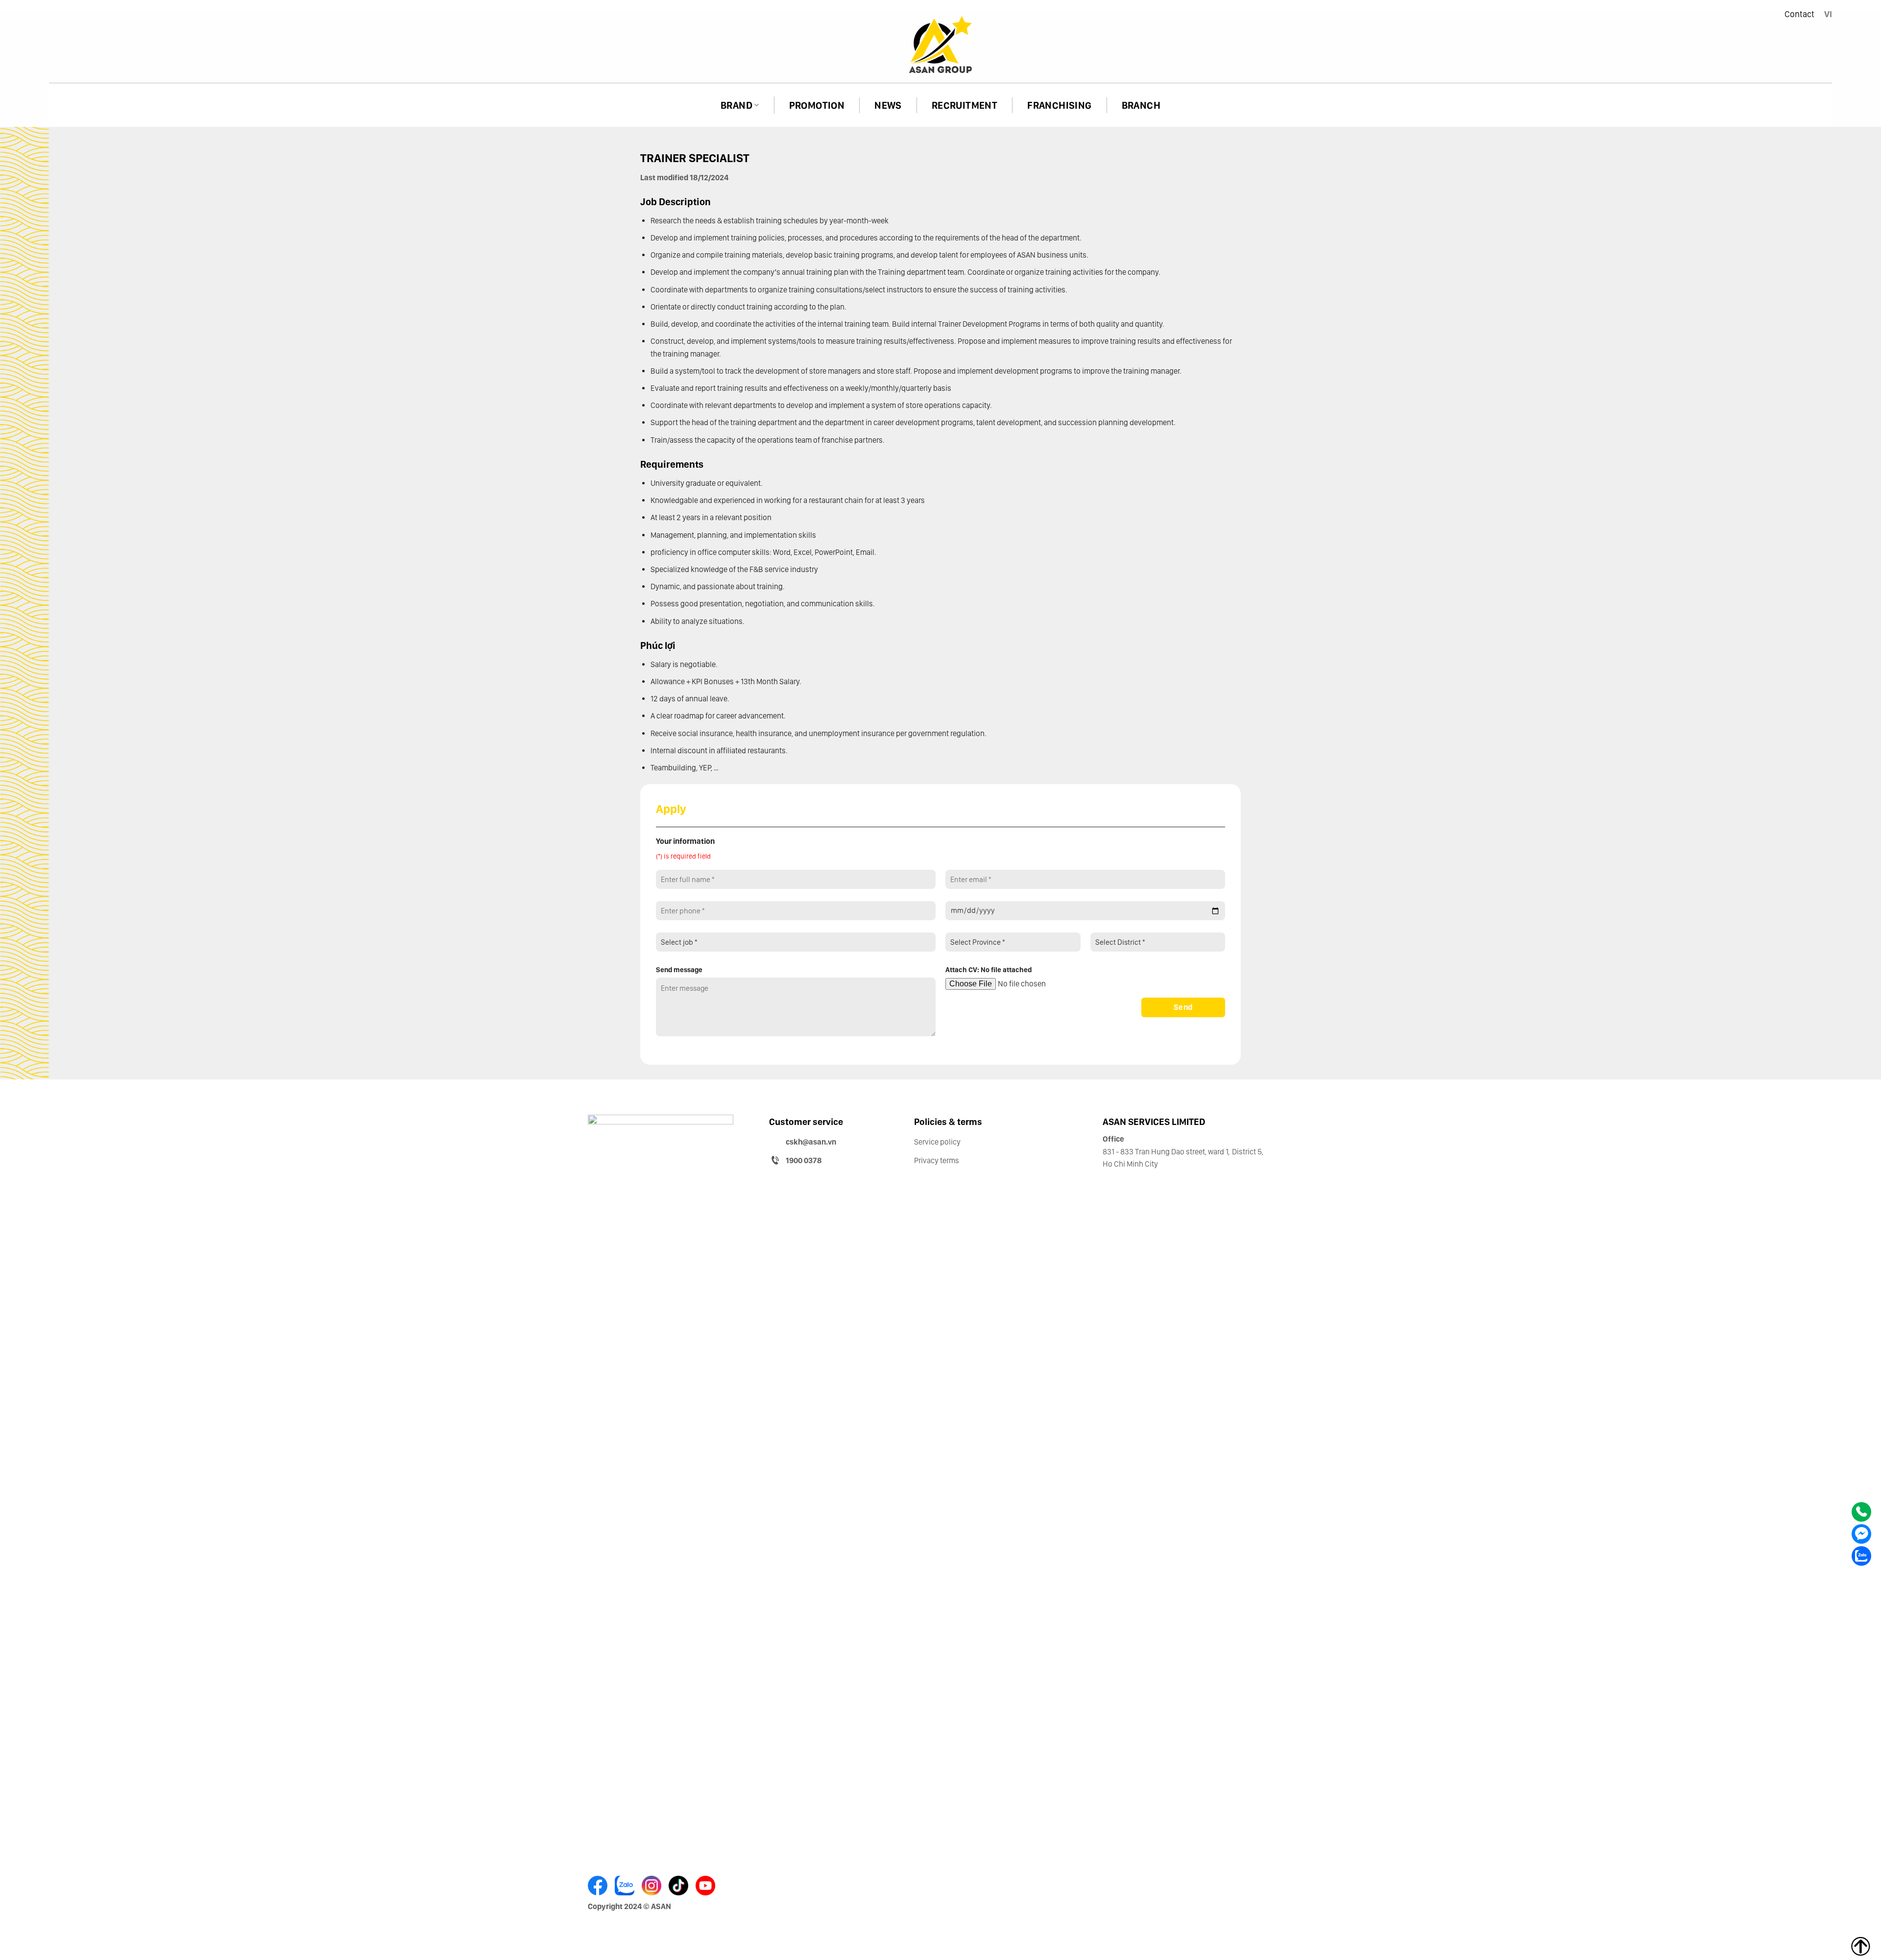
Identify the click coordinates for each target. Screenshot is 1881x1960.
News (888, 105)
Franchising (1059, 105)
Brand (736, 105)
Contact (1799, 14)
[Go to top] (1861, 1947)
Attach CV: (989, 969)
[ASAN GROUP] (940, 46)
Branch (1141, 105)
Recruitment (965, 105)
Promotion (817, 105)
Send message (679, 969)
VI (1828, 14)
